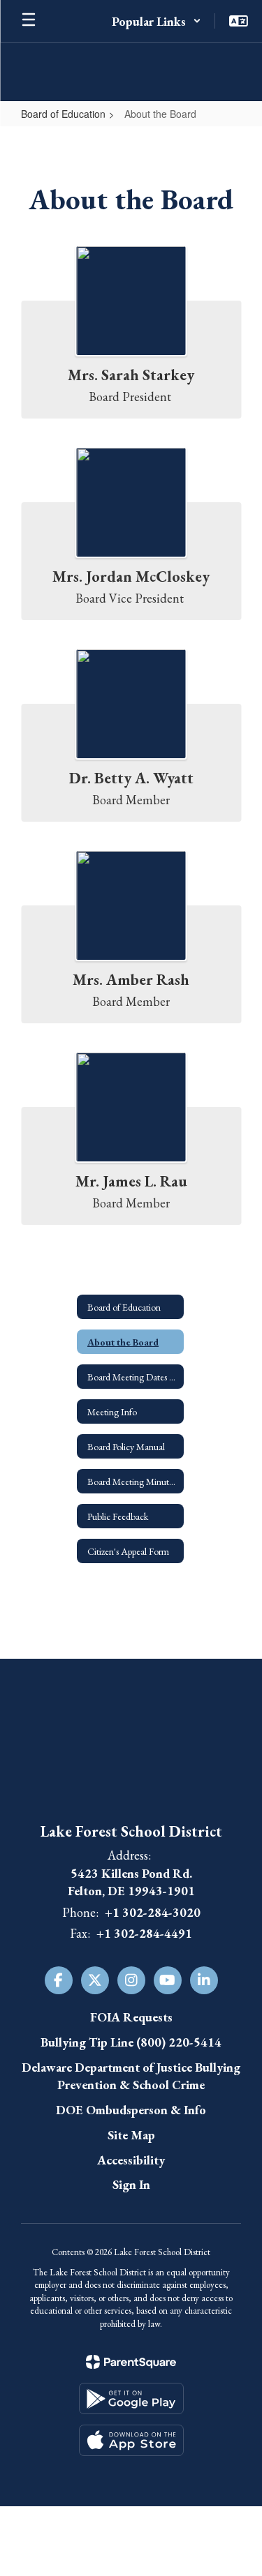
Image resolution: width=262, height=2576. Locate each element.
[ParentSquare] (131, 2362)
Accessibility (131, 2160)
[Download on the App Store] (131, 2440)
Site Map (131, 2135)
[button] (157, 21)
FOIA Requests (131, 2017)
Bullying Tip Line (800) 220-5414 (131, 2042)
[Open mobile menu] (29, 21)
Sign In (131, 2184)
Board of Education (63, 114)
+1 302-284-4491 (144, 1933)
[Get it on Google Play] (131, 2398)
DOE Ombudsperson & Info (131, 2110)
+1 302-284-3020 (153, 1912)
